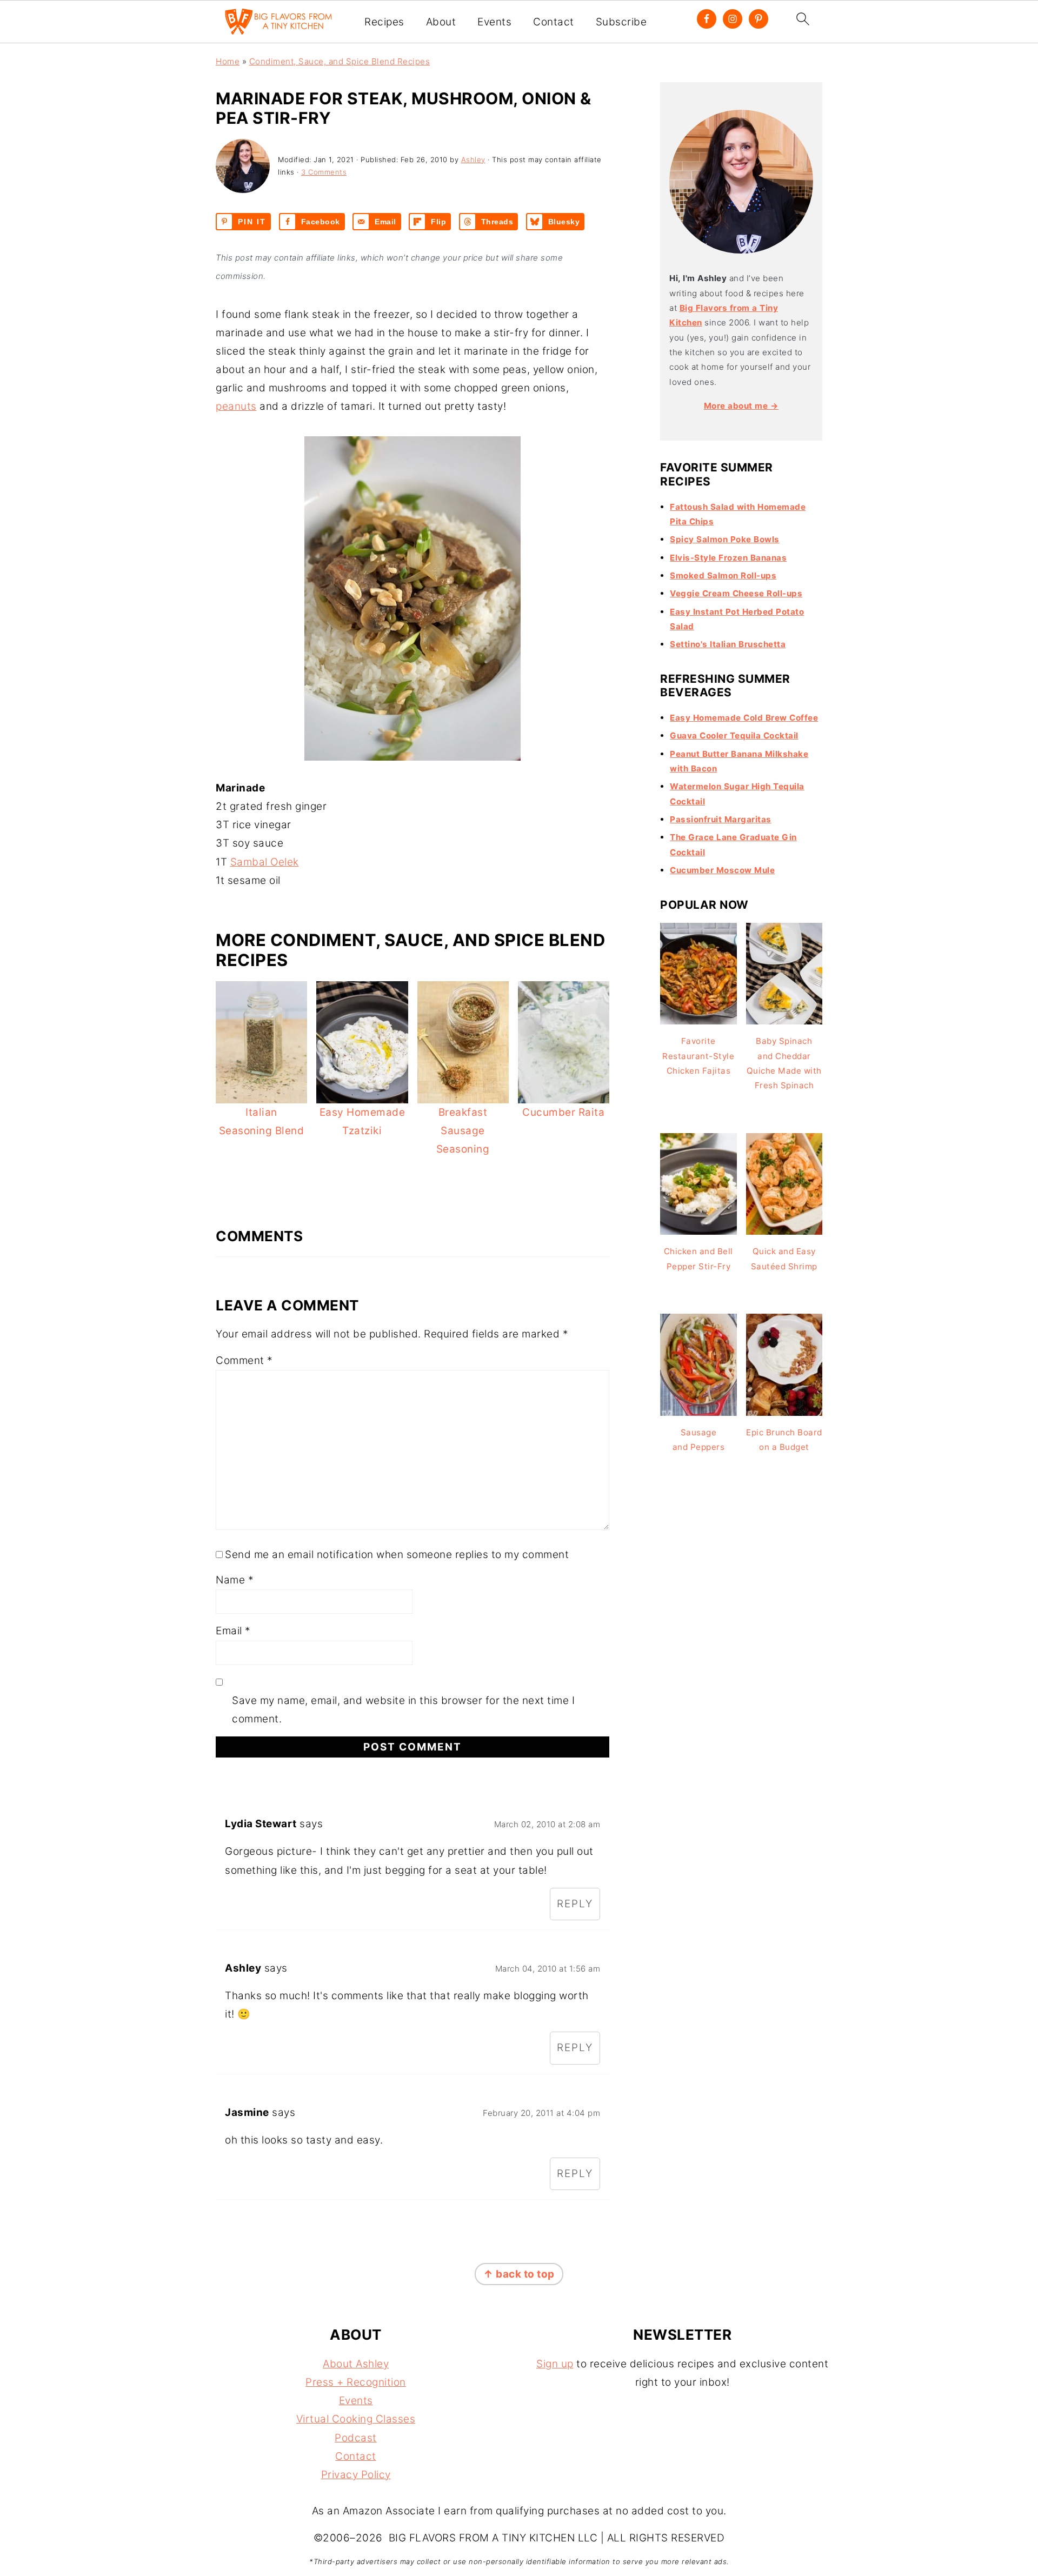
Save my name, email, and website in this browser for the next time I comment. (403, 1710)
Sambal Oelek (265, 862)
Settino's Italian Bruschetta (728, 644)
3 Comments (324, 172)
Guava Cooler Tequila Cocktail (734, 735)
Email (233, 1631)
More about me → (741, 406)
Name (235, 1580)
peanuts (236, 406)
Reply (575, 1904)
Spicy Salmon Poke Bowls (725, 539)
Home (228, 61)
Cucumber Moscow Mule (722, 870)
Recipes (384, 22)
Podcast (356, 2438)
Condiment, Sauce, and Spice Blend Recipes (340, 61)
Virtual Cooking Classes (356, 2419)
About (441, 22)
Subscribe (621, 22)
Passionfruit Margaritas (721, 819)
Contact (554, 22)
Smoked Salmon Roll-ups (723, 575)
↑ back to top (519, 2274)
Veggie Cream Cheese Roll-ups (736, 593)
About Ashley (356, 2364)
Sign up (555, 2364)
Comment (244, 1360)
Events (494, 22)
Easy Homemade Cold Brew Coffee (744, 718)
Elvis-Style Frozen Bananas (728, 558)
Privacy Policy (356, 2475)
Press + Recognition (356, 2382)
